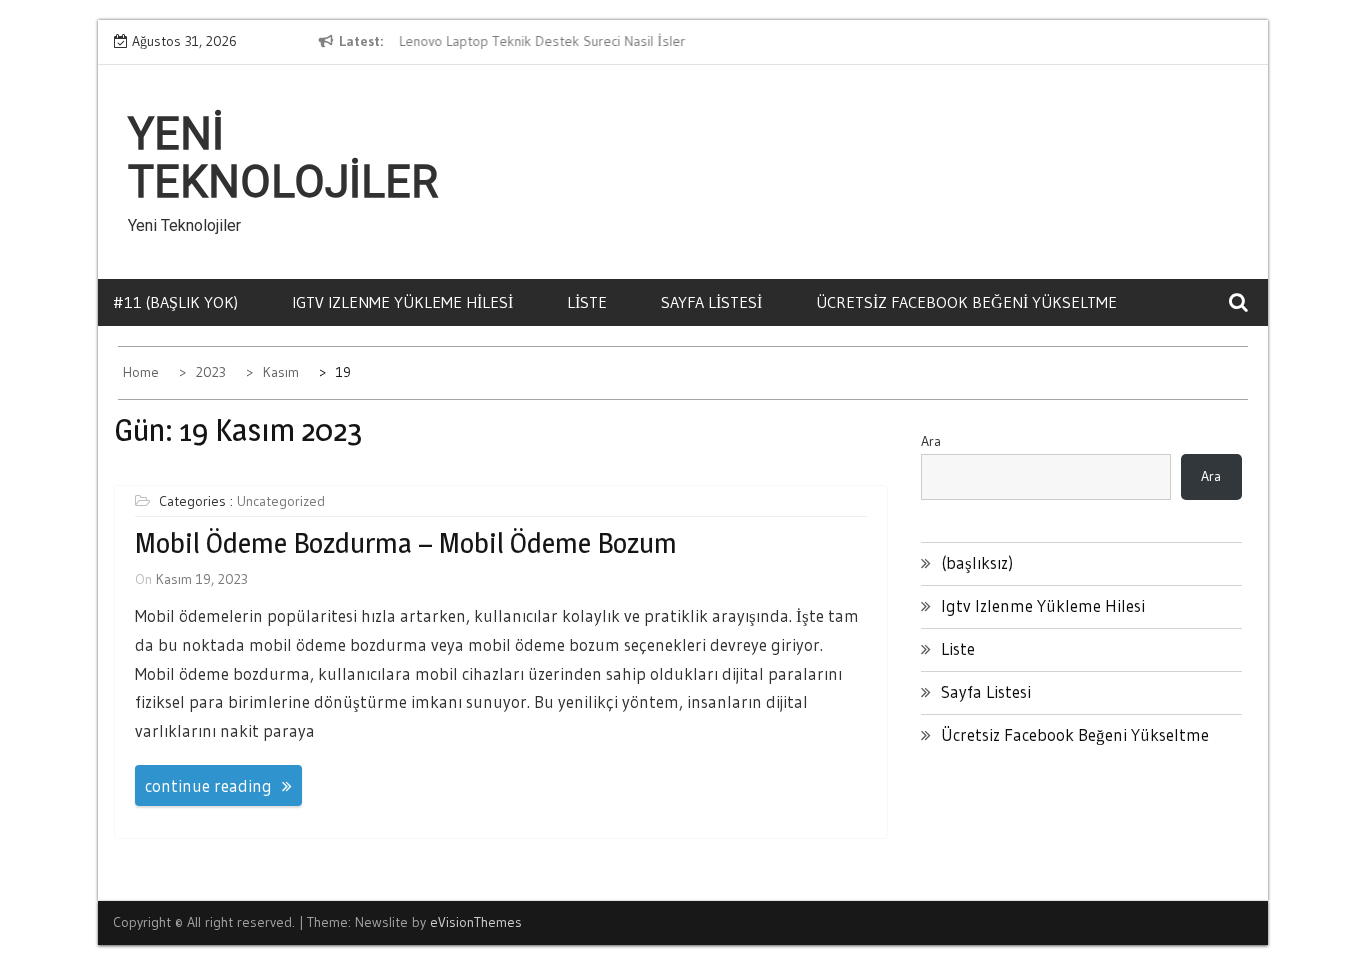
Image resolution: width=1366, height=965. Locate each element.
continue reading (208, 785)
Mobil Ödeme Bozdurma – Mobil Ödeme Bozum (406, 543)
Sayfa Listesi (711, 302)
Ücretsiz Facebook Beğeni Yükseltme (966, 302)
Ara (931, 441)
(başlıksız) (977, 562)
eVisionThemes (476, 922)
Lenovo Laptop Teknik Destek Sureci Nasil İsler (541, 41)
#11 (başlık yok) (175, 302)
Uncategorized (281, 501)
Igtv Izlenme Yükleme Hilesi (402, 302)
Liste (587, 302)
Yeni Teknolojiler (283, 158)
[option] (581, 42)
